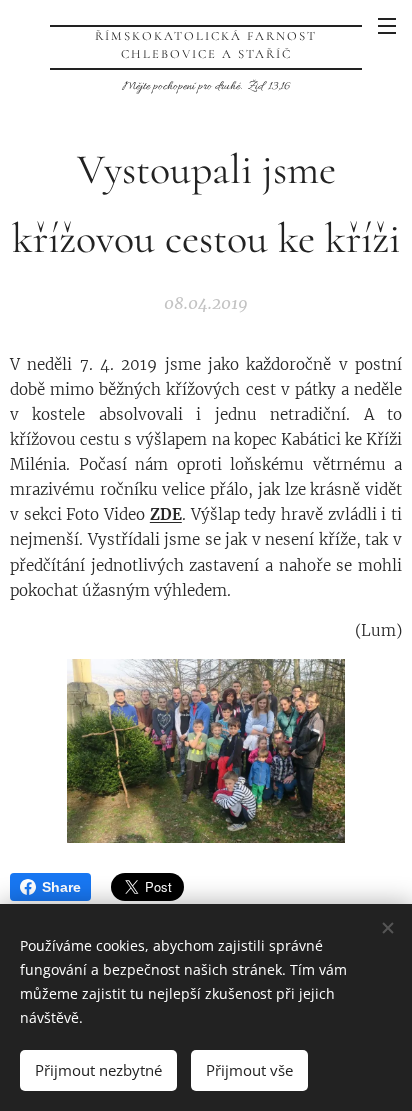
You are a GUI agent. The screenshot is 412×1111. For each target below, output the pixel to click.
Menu (387, 25)
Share (61, 887)
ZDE (166, 514)
